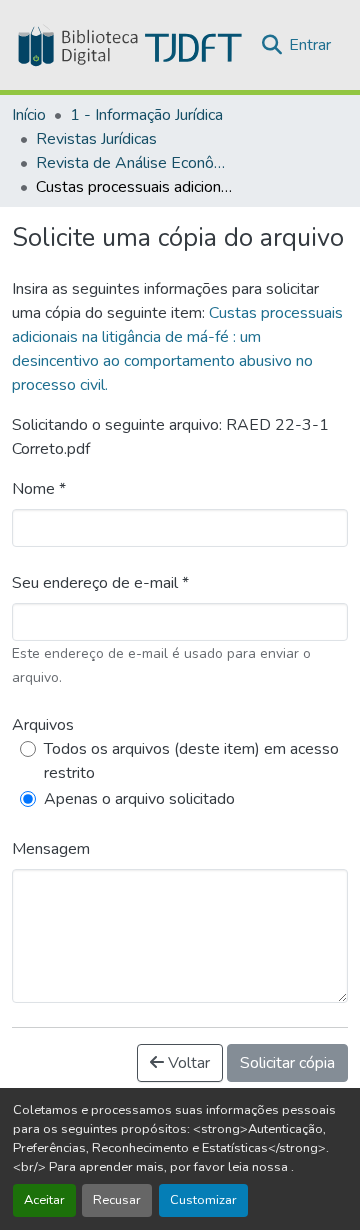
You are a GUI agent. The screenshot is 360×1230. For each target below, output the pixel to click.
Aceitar (44, 1200)
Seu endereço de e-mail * (100, 583)
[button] (128, 45)
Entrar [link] (310, 45)
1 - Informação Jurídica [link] (146, 115)
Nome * (39, 489)
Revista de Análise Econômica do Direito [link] (136, 163)
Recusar (117, 1200)
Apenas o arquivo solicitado (139, 799)
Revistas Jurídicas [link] (96, 139)
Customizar (203, 1200)
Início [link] (29, 115)
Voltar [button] (187, 1063)
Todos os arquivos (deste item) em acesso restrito (191, 761)
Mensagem (51, 849)
